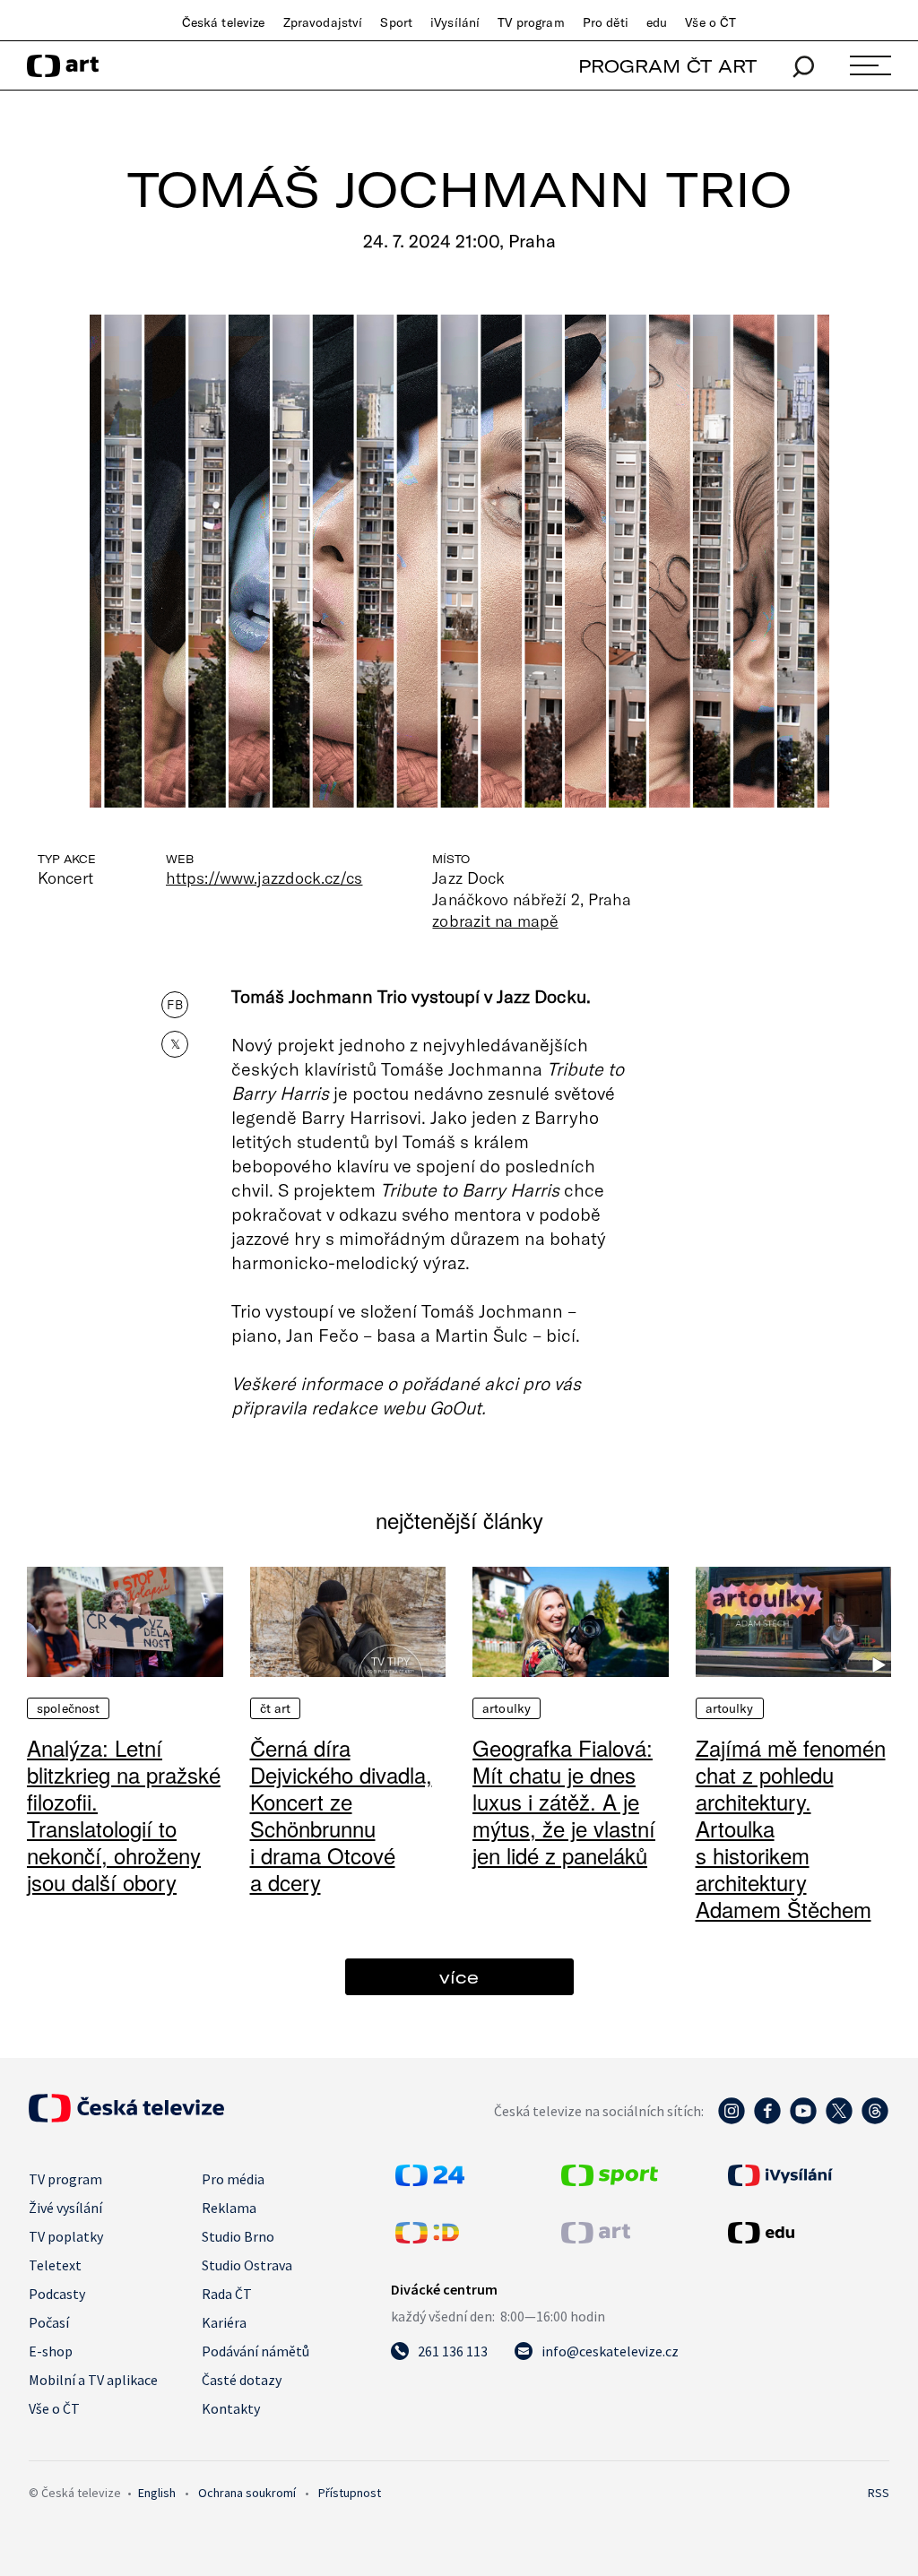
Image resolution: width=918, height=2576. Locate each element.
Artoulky (507, 1708)
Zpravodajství (323, 22)
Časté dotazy (242, 2380)
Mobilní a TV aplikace (93, 2380)
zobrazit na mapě (495, 921)
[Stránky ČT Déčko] (427, 2238)
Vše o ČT (710, 22)
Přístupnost (350, 2493)
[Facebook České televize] (767, 2120)
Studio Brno (238, 2236)
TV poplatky (66, 2236)
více (459, 1977)
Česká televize (224, 22)
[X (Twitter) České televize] (839, 2120)
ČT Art (276, 1708)
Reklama (229, 2208)
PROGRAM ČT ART (667, 66)
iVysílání (455, 22)
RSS (879, 2493)
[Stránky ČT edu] (806, 2233)
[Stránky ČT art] (596, 2238)
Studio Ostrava (247, 2265)
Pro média (233, 2179)
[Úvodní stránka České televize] (126, 2117)
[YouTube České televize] (803, 2120)
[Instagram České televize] (732, 2120)
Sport (396, 22)
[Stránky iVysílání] (806, 2175)
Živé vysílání (65, 2208)
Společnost (68, 1708)
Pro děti (606, 22)
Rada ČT (227, 2294)
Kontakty (231, 2408)
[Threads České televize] (875, 2120)
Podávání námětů (255, 2351)
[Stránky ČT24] (430, 2181)
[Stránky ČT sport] (610, 2181)
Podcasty (57, 2294)
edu (657, 22)
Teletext (55, 2265)
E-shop (51, 2351)
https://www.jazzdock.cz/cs (264, 877)
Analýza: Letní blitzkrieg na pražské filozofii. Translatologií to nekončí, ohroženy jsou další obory (124, 1815)
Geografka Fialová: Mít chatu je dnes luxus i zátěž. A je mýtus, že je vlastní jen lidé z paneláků (564, 1801)
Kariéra (224, 2322)
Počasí (49, 2322)
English (157, 2493)
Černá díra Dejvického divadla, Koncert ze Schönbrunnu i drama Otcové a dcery (341, 1815)
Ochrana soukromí (247, 2493)
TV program (531, 22)
